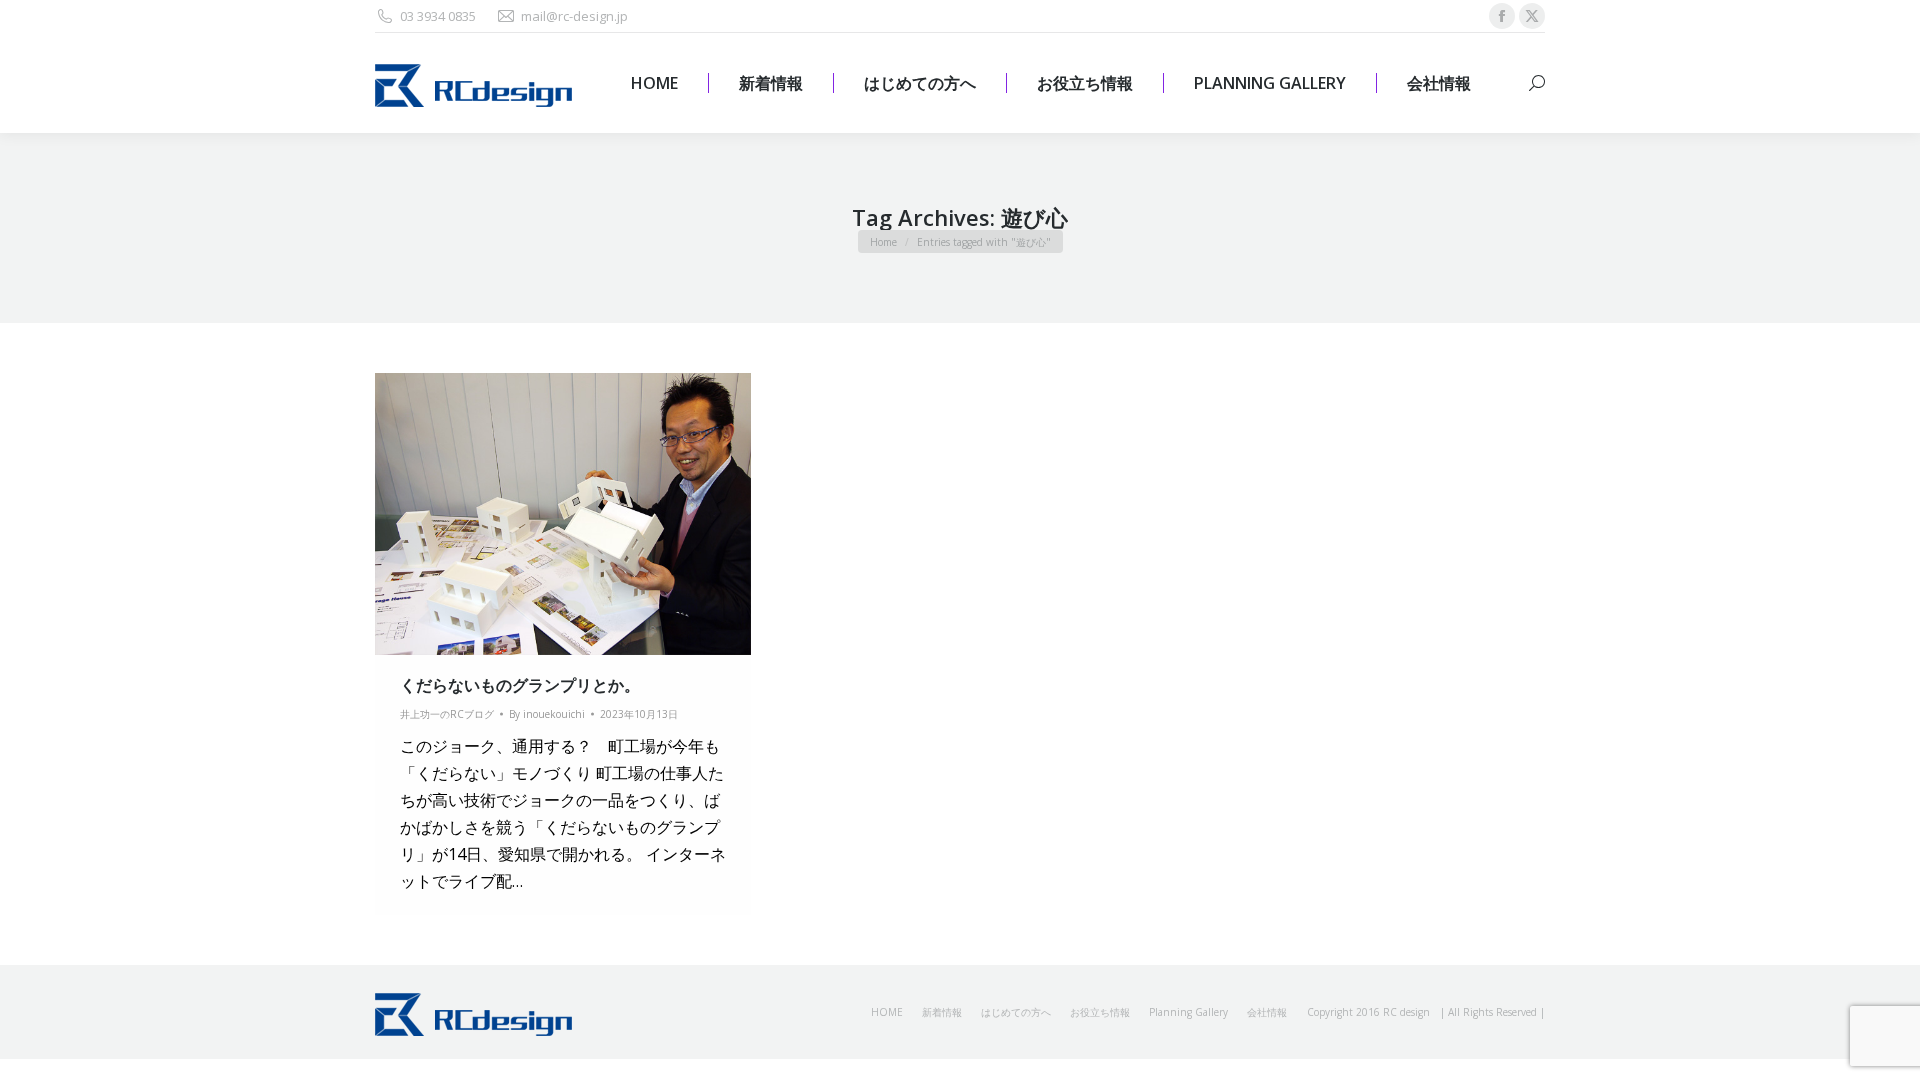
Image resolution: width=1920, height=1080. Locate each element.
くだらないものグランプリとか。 (520, 685)
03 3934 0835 (438, 16)
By (547, 714)
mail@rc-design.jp (574, 16)
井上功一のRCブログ (447, 714)
